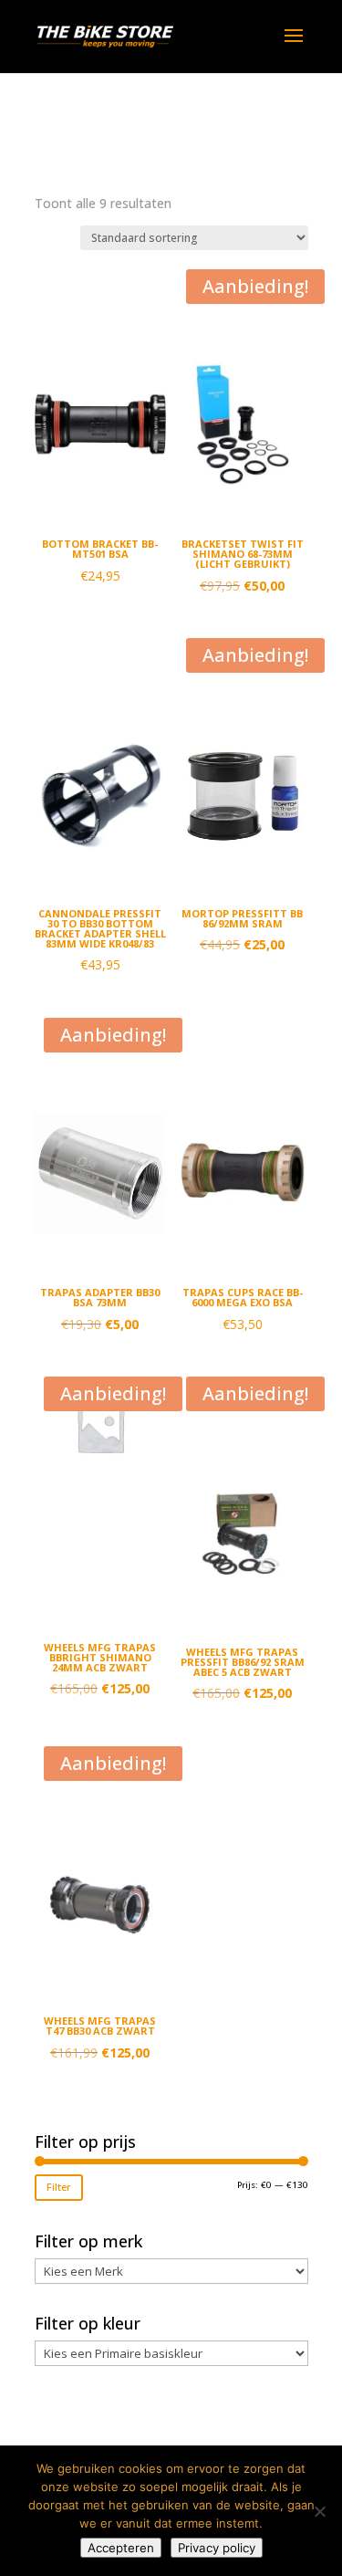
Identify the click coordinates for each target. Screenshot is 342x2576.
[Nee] (319, 2511)
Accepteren (121, 2548)
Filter (59, 2187)
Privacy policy (217, 2548)
